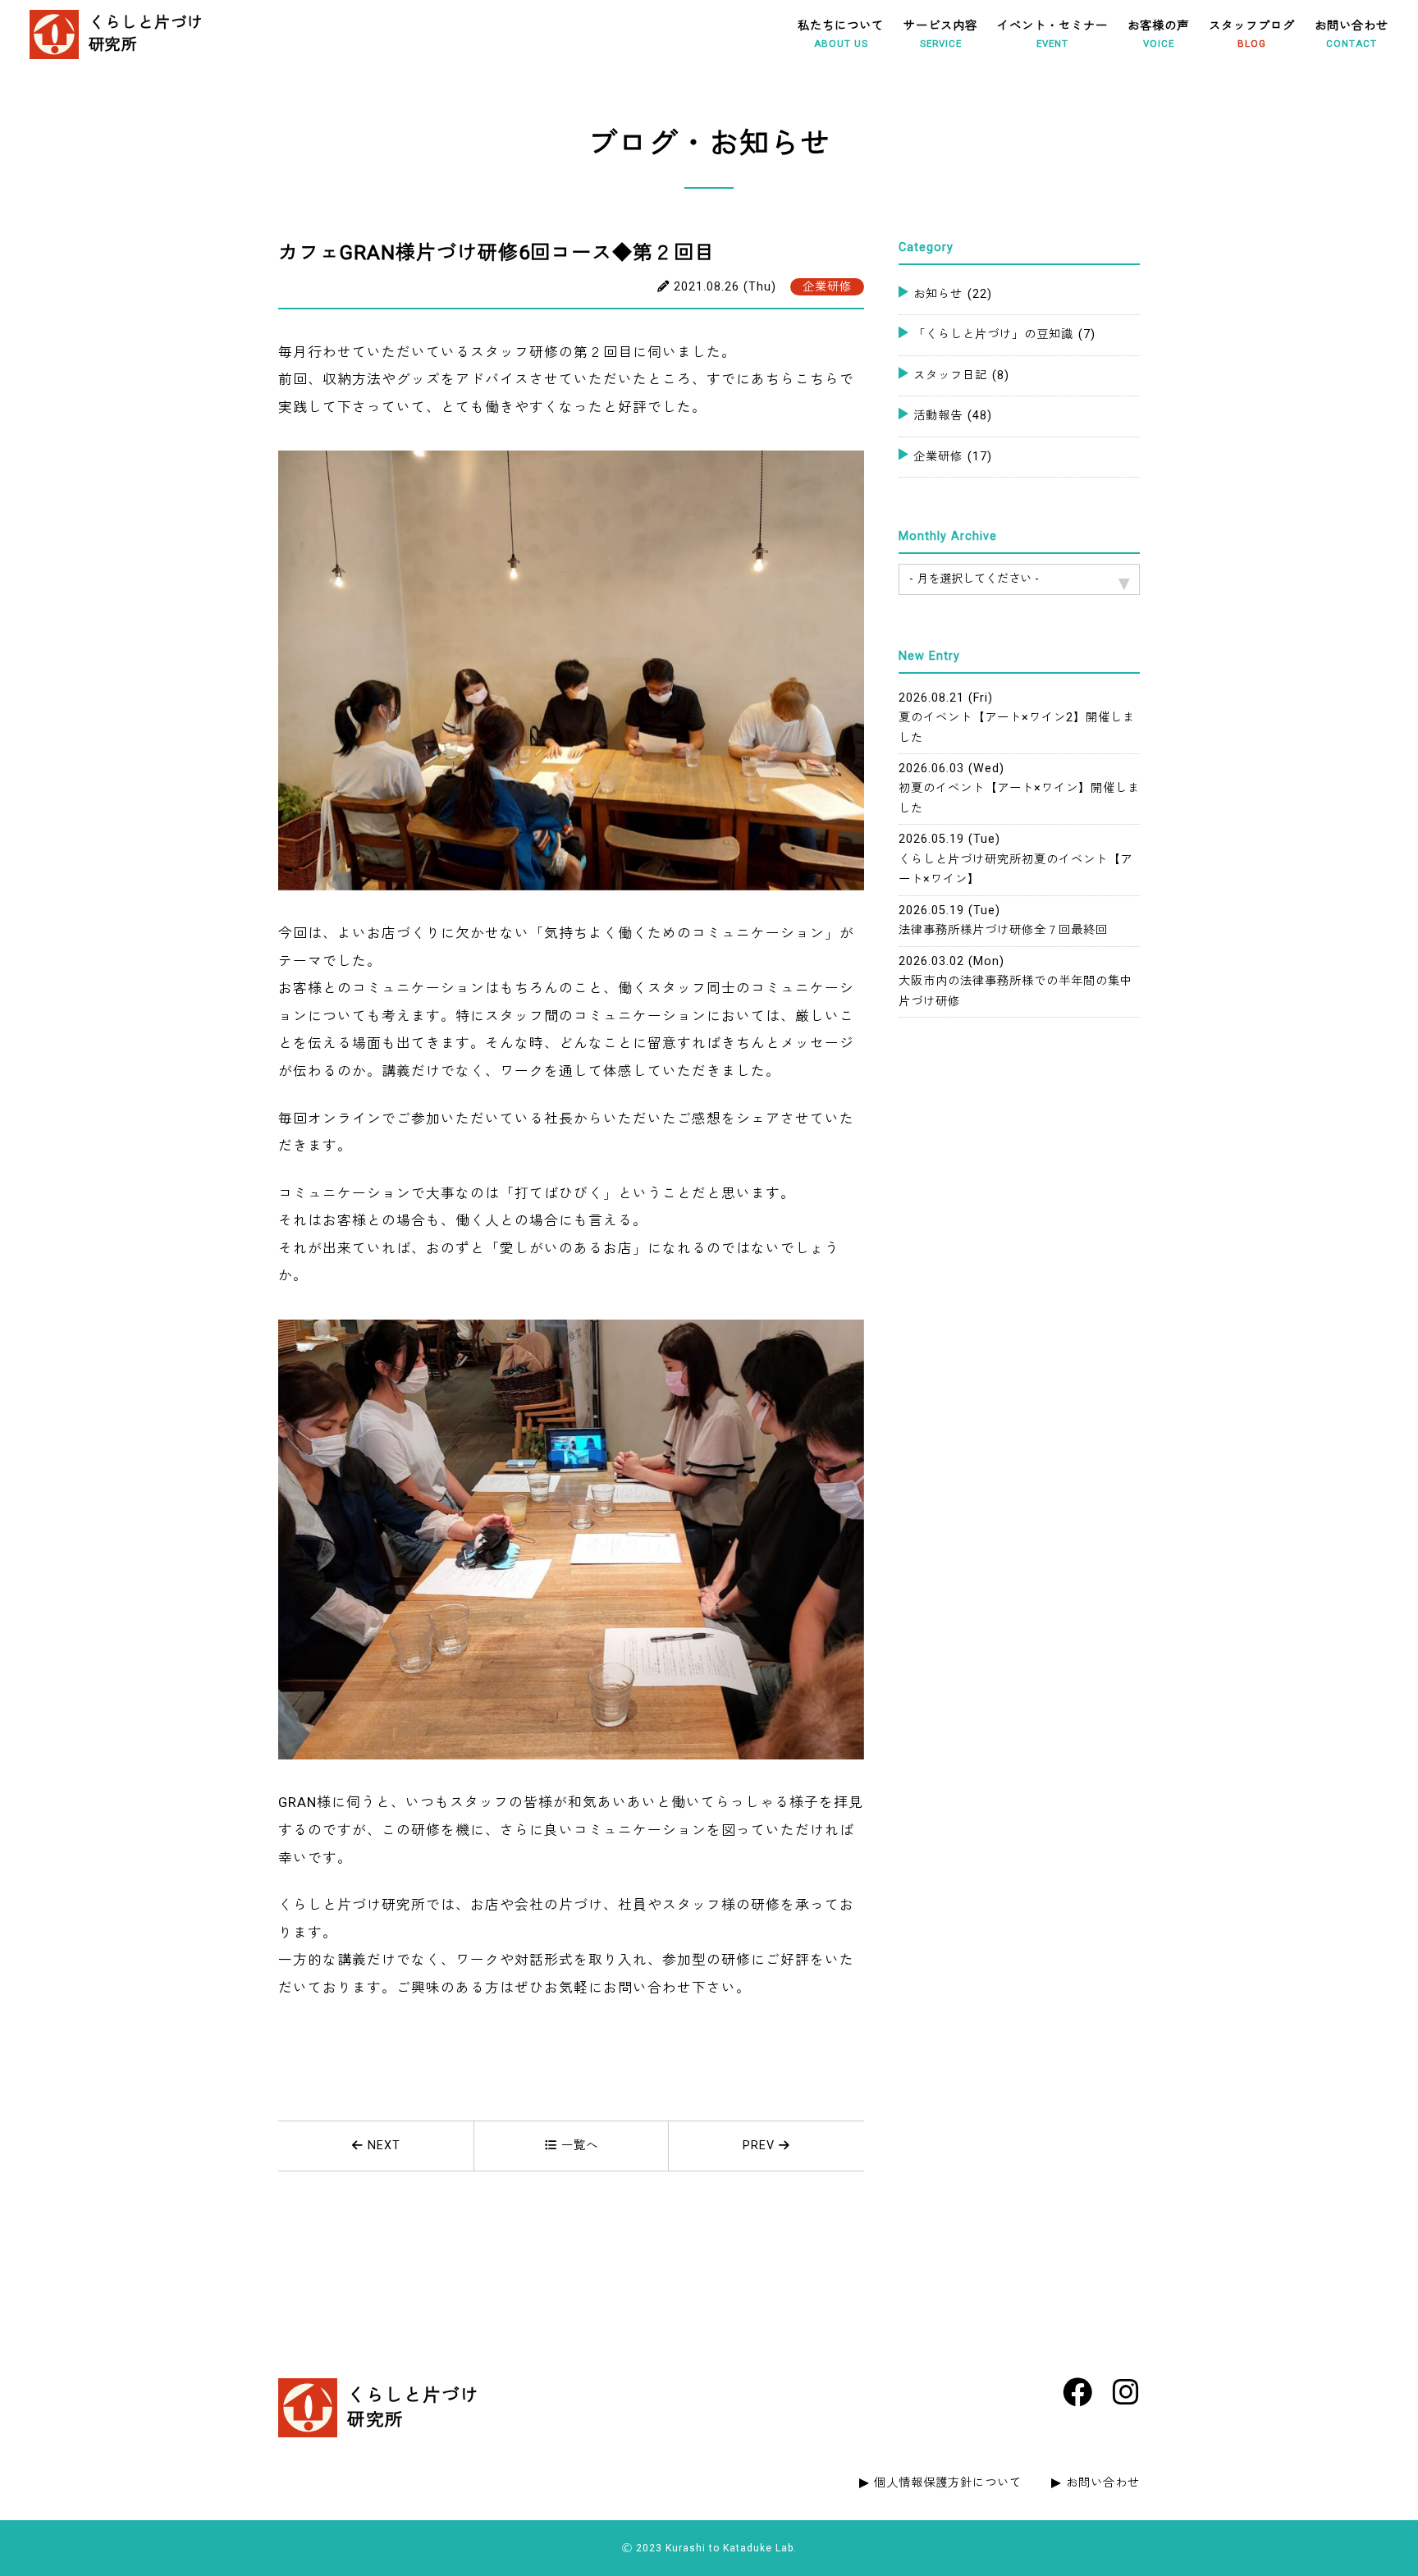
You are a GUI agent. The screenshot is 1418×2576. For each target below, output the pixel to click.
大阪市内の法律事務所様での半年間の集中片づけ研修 (1015, 981)
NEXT (382, 2146)
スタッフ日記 (961, 375)
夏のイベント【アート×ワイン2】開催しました (1017, 718)
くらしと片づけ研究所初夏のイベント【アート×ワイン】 (1015, 859)
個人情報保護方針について (948, 2483)
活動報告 (953, 416)
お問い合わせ (1103, 2483)
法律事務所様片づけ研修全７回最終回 (1003, 920)
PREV (761, 2146)
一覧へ (578, 2146)
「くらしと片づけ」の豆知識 (1004, 334)
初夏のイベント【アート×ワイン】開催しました (1019, 789)
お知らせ (953, 294)
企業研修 (953, 457)
